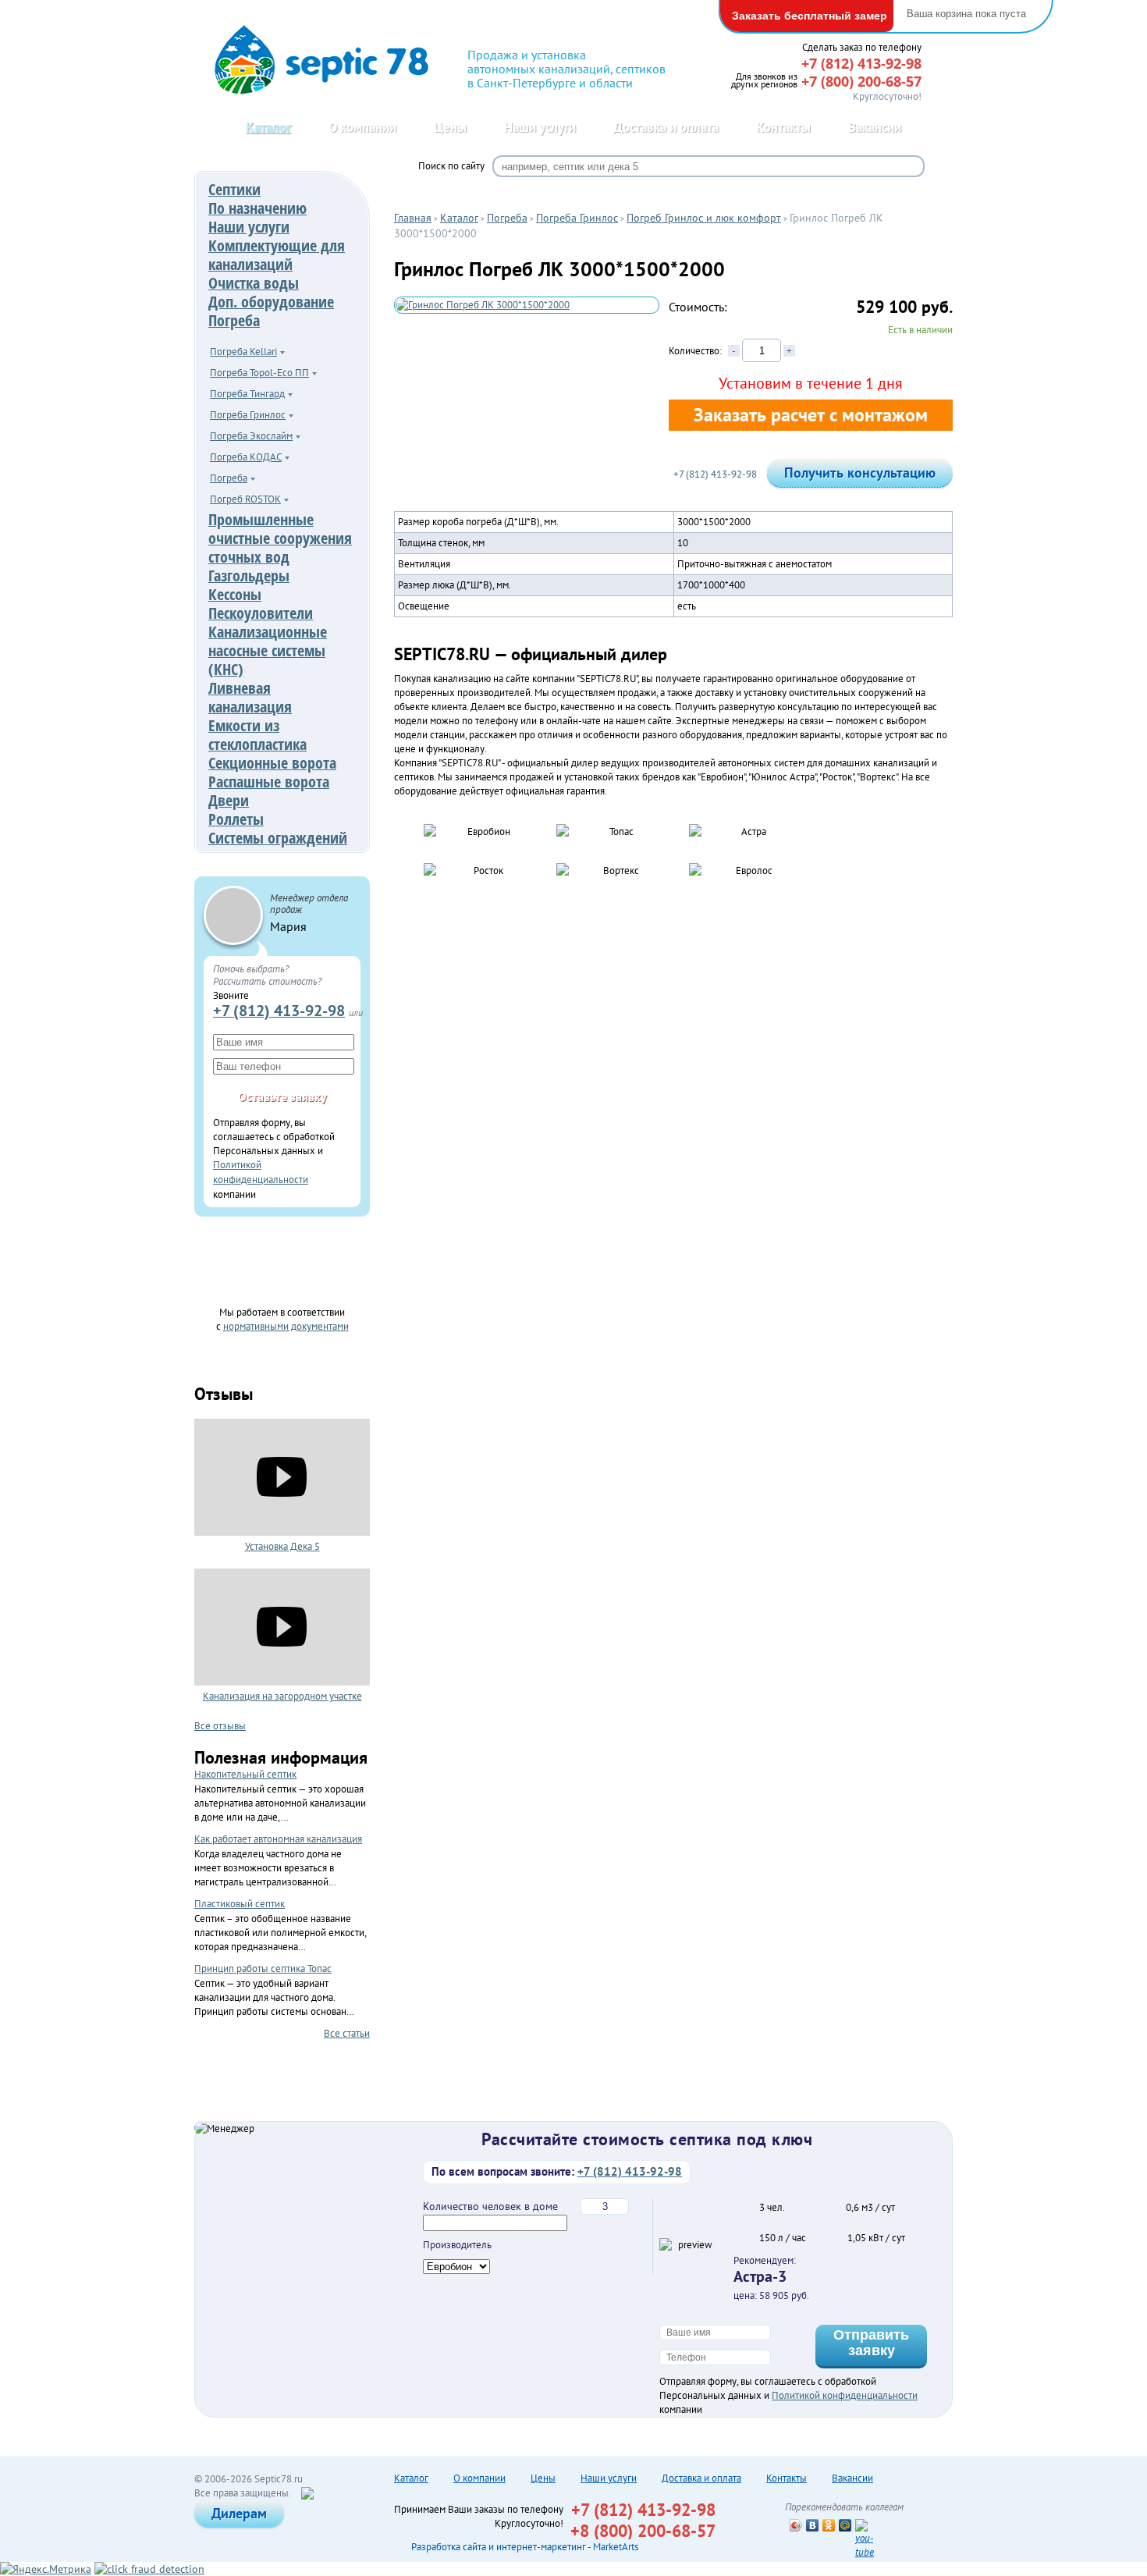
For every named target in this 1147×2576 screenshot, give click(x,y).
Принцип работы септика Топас (263, 1968)
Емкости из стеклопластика (257, 735)
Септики (234, 189)
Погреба (234, 320)
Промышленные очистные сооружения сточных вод (280, 538)
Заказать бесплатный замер (810, 16)
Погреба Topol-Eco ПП (259, 373)
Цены (450, 127)
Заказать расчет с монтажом (811, 415)
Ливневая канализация (250, 697)
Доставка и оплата (666, 127)
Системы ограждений (278, 838)
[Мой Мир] (845, 2525)
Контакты (783, 127)
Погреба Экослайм (251, 436)
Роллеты (236, 819)
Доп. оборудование (271, 302)
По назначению (257, 208)
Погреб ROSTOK (245, 499)
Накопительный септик (245, 1774)
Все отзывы (220, 1725)
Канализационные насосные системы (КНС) (268, 650)
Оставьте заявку (282, 1096)
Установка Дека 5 (282, 1546)
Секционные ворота (272, 763)
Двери (229, 800)
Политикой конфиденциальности (845, 2395)
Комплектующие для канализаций (277, 255)
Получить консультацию (860, 473)
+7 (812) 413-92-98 (279, 1010)
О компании (362, 127)
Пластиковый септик (240, 1904)
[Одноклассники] (829, 2525)
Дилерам (239, 2513)
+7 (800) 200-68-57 (861, 81)
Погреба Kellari (243, 352)
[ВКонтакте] (813, 2525)
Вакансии (875, 127)
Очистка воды (254, 283)
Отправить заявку (871, 2343)
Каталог (268, 127)
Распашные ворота (269, 782)
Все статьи (347, 2033)
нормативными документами (286, 1326)
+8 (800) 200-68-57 (643, 2531)
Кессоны (235, 594)
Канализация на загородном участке (282, 1696)
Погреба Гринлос (248, 415)
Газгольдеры (249, 576)
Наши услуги (540, 127)
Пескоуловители (261, 613)
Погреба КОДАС (246, 457)
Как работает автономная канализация (278, 1839)
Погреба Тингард (247, 394)
